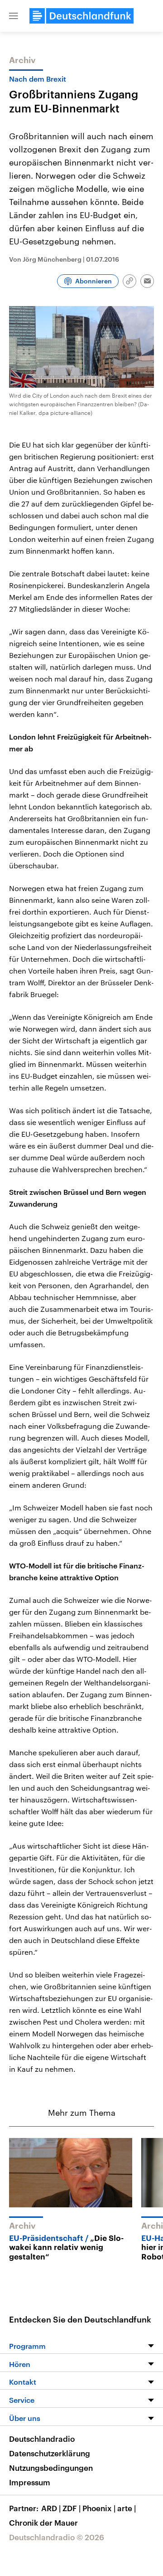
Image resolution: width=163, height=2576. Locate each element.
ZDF (72, 2508)
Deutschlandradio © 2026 (57, 2537)
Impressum (30, 2482)
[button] (14, 16)
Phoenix (99, 2508)
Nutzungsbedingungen (51, 2468)
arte (127, 2508)
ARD (51, 2508)
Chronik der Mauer (43, 2522)
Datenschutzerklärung (50, 2453)
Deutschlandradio (42, 2439)
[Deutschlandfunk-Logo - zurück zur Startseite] (81, 16)
